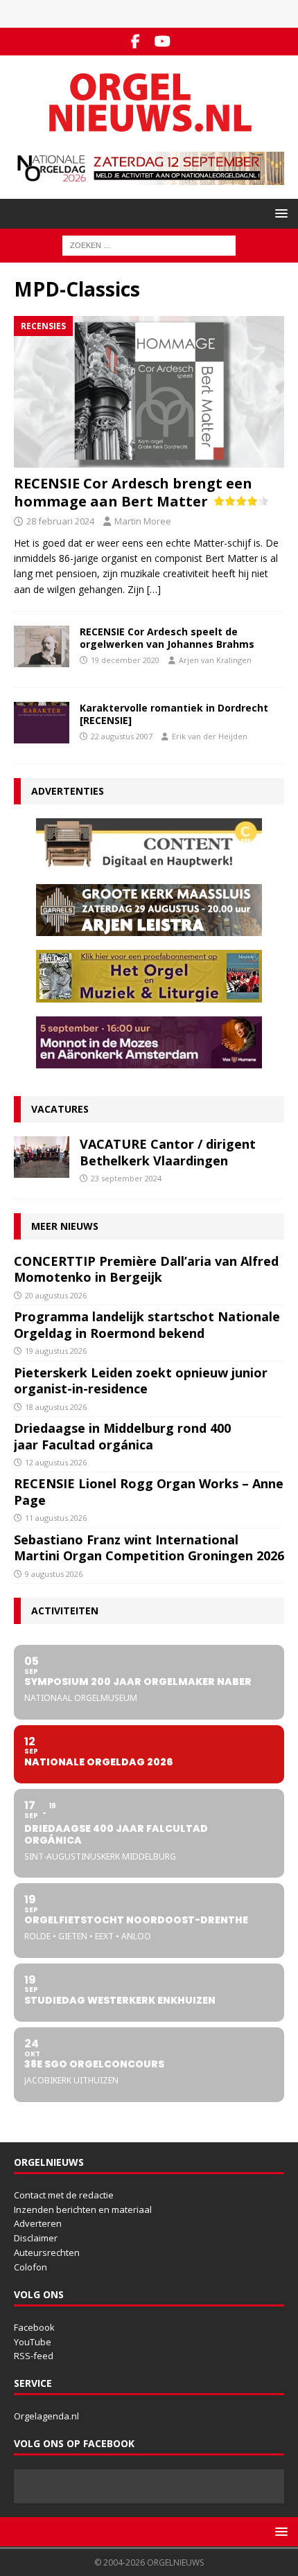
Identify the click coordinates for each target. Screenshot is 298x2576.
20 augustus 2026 (56, 1295)
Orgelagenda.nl (46, 2416)
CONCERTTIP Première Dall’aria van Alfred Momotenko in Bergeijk (146, 1269)
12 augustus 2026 (56, 1462)
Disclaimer (36, 2238)
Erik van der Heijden (210, 736)
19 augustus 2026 (56, 1351)
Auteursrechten (47, 2252)
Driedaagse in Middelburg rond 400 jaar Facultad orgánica (122, 1436)
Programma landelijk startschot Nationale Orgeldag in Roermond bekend (147, 1324)
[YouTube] (163, 42)
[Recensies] (42, 646)
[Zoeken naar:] (149, 244)
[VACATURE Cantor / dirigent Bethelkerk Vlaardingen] (42, 1157)
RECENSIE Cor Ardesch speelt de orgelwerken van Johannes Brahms (167, 638)
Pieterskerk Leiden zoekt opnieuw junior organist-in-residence (141, 1380)
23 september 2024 (126, 1178)
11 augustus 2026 (56, 1518)
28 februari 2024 (60, 521)
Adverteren (38, 2223)
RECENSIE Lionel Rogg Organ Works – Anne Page (149, 1491)
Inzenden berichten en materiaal (83, 2209)
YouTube (33, 2342)
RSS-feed (34, 2356)
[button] (279, 213)
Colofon (30, 2267)
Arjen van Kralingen (215, 660)
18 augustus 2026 (56, 1407)
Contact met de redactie (64, 2195)
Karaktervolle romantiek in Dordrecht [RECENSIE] (174, 714)
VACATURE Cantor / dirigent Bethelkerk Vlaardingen (168, 1152)
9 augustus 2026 (54, 1574)
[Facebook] (135, 42)
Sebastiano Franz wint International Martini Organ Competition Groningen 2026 (149, 1547)
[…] (154, 589)
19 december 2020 (125, 660)
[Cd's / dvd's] (42, 723)
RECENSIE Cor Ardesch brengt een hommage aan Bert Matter (133, 492)
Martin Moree (143, 521)
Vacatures (60, 1109)
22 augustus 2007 (122, 736)
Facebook (34, 2327)
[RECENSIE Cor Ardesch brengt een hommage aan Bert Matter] (149, 392)
